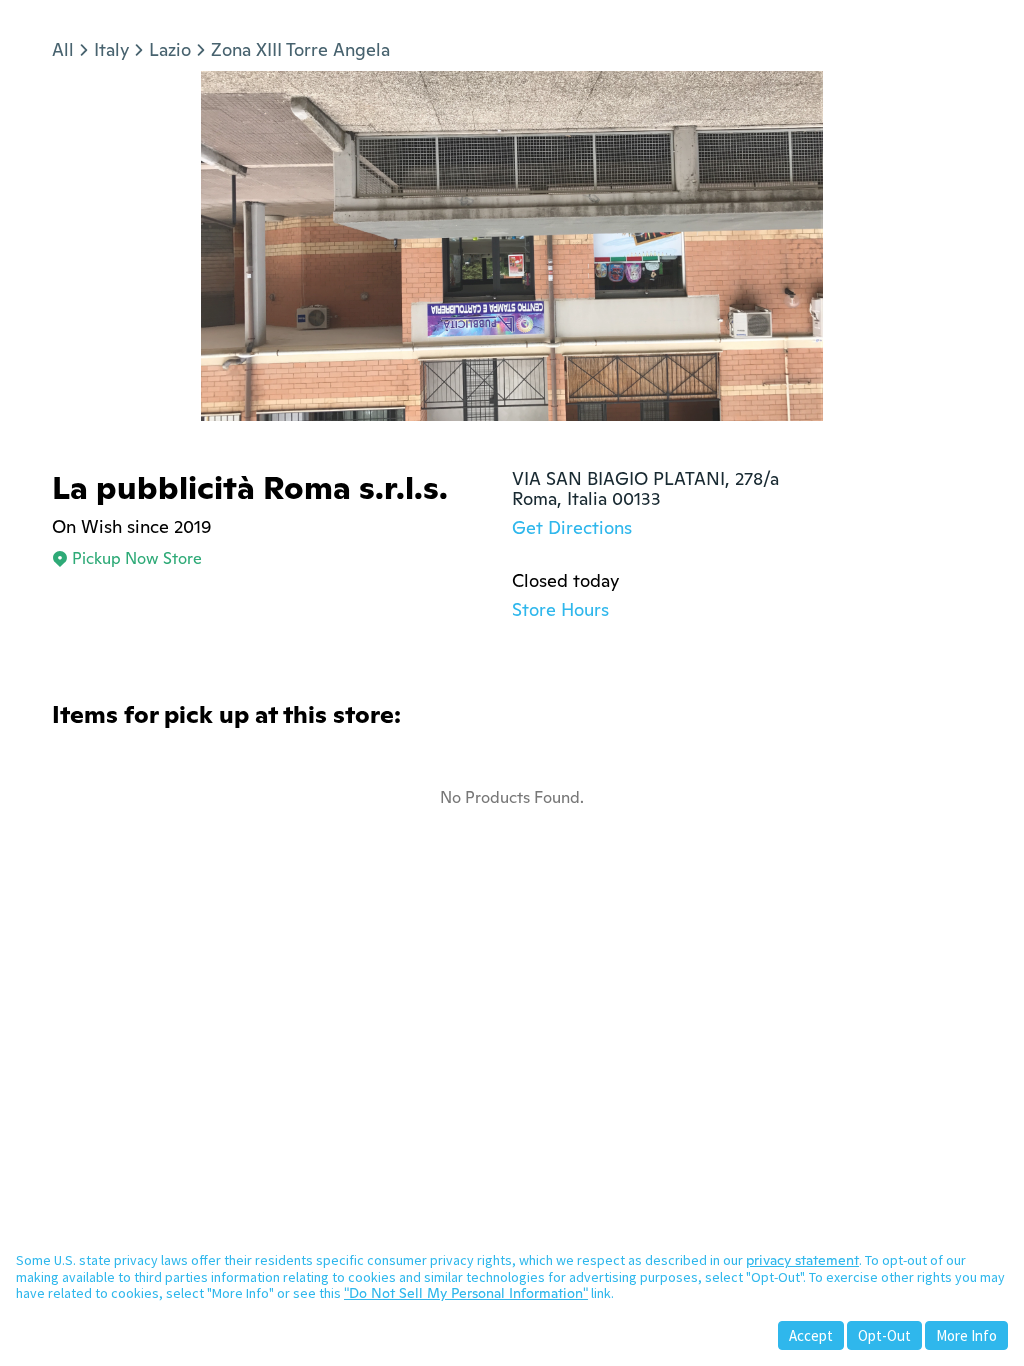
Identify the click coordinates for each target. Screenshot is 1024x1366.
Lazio (170, 49)
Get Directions (572, 527)
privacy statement (802, 1260)
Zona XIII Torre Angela (300, 49)
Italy (111, 49)
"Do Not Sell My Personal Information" (466, 1293)
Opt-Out (884, 1335)
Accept (811, 1335)
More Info (966, 1335)
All (63, 49)
